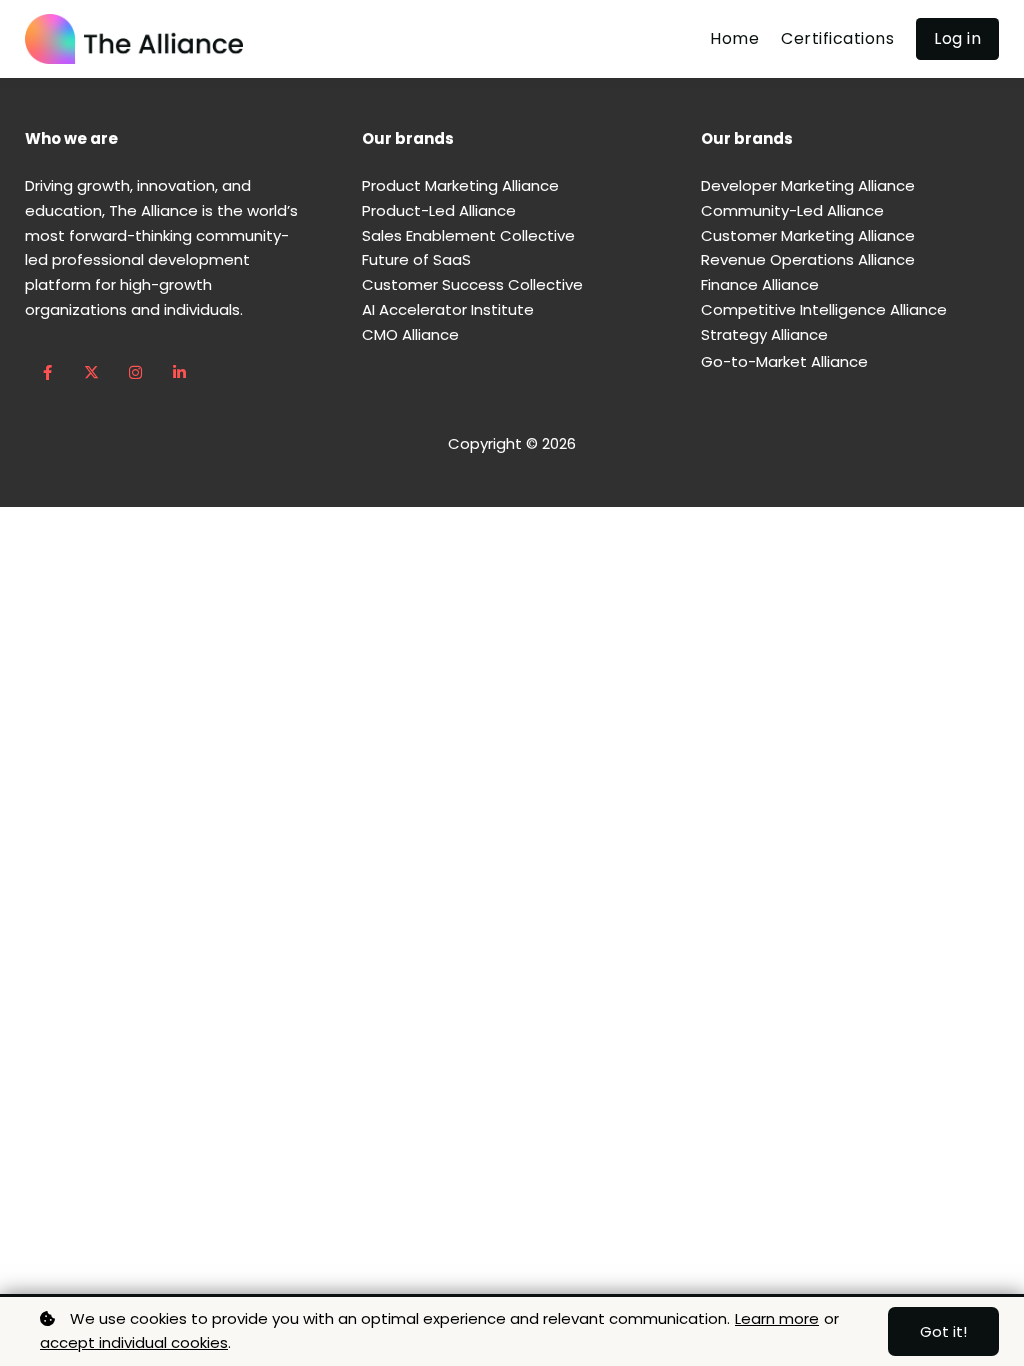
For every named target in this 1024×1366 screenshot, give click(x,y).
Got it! (943, 1331)
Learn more (777, 1318)
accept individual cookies (134, 1342)
